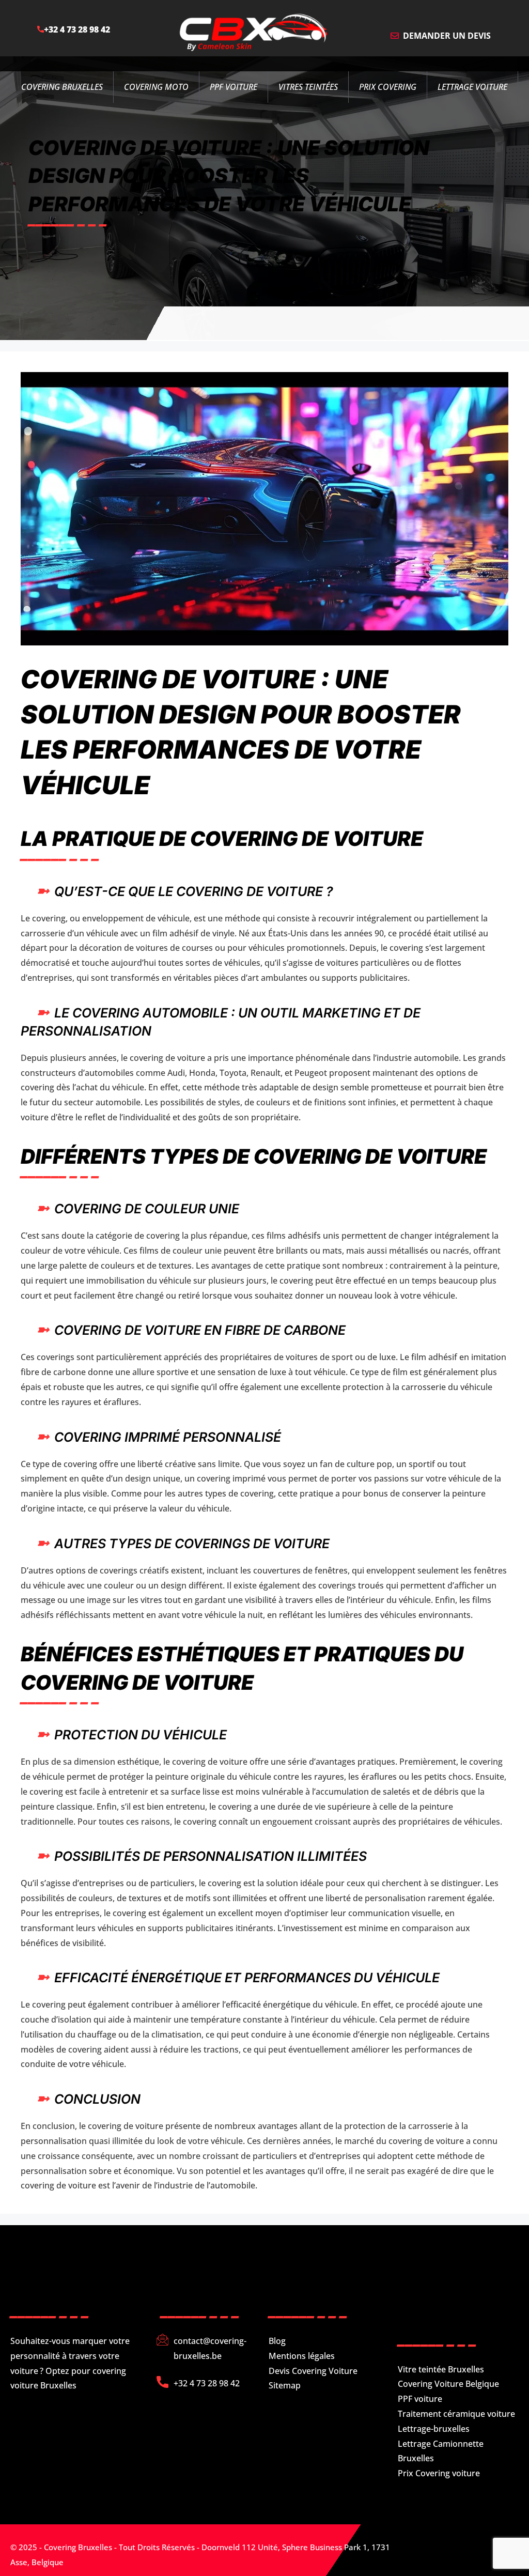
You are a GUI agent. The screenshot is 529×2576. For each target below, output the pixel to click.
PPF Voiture (234, 87)
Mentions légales (302, 2356)
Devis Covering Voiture (313, 2371)
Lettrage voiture (472, 87)
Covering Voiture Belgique (448, 2384)
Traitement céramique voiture (456, 2414)
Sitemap (285, 2385)
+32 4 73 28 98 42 (77, 29)
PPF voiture (420, 2399)
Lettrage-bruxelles (434, 2429)
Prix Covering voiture (439, 2473)
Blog (277, 2341)
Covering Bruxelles (62, 87)
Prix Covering (388, 87)
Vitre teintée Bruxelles (441, 2369)
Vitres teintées (308, 87)
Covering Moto (156, 87)
